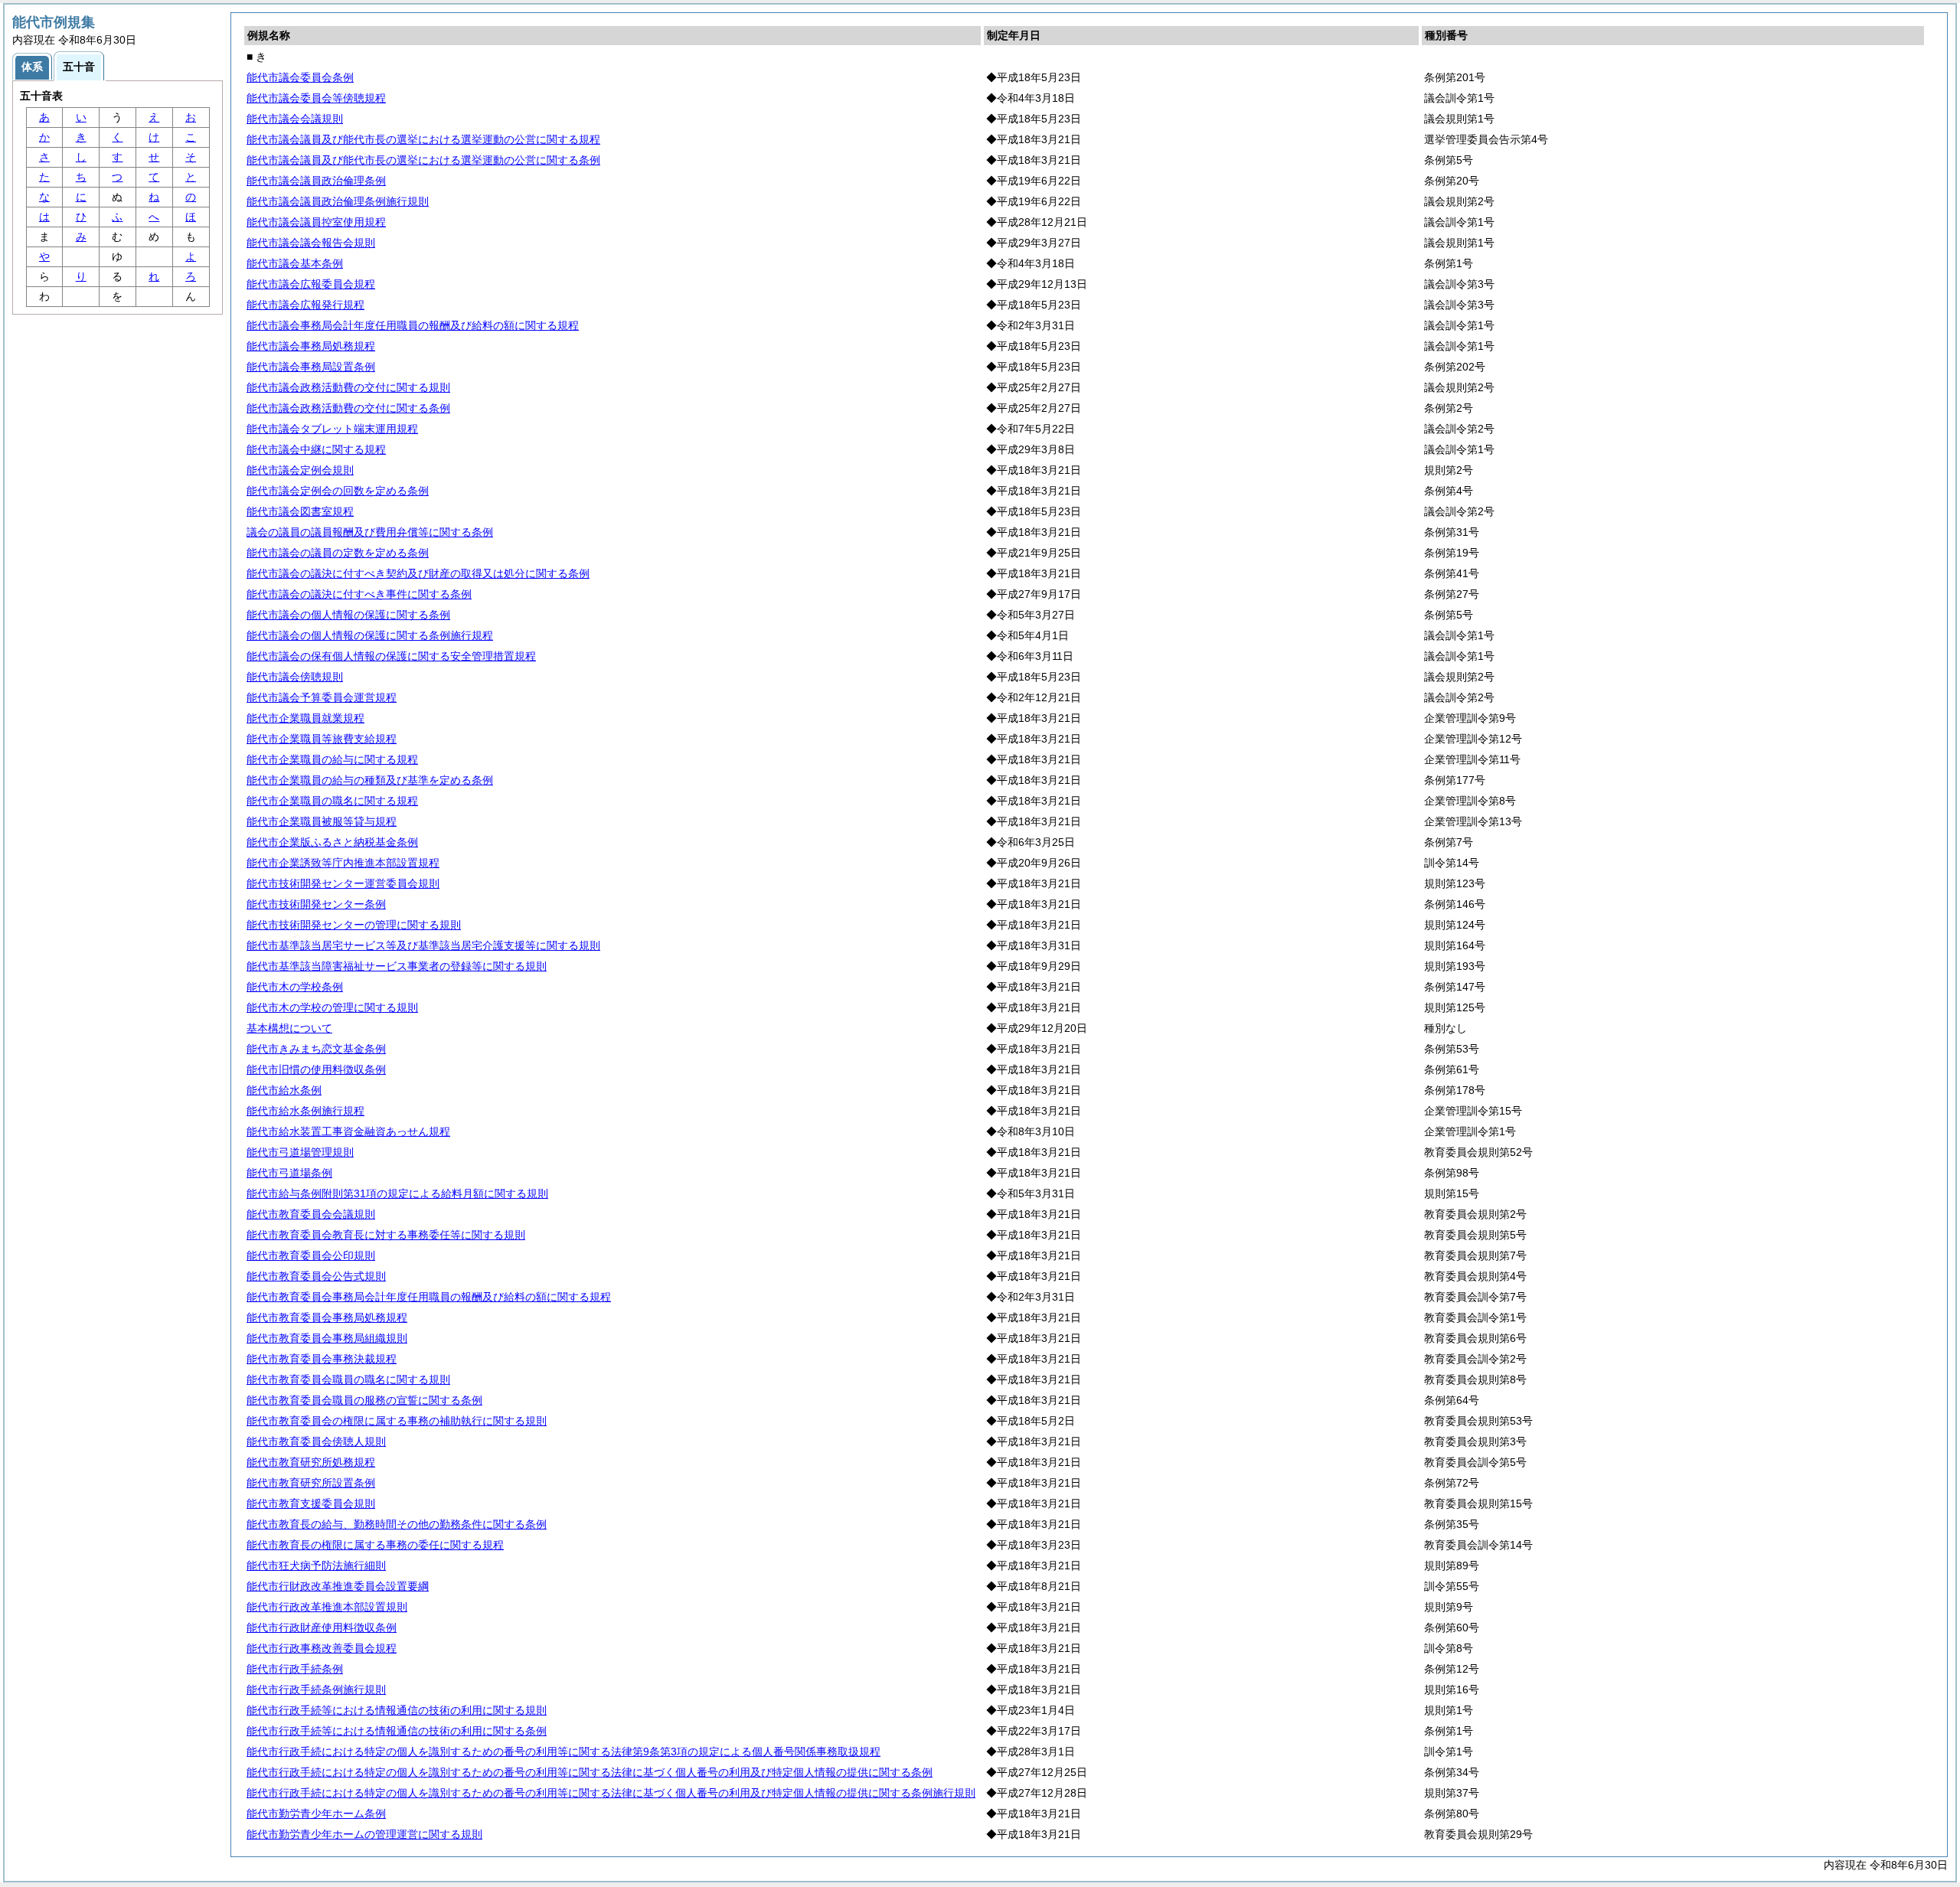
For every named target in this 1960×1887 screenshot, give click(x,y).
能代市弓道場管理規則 (300, 1152)
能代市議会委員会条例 (300, 77)
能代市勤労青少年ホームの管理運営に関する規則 (364, 1834)
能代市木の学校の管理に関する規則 (332, 1007)
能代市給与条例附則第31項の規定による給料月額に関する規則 (397, 1193)
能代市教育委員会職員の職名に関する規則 (348, 1379)
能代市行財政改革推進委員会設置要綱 (338, 1586)
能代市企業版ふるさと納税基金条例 (332, 842)
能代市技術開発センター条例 (316, 904)
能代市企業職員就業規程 (305, 718)
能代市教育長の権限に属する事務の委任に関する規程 (375, 1545)
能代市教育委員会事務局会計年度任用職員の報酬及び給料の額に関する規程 (429, 1297)
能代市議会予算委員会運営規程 (322, 697)
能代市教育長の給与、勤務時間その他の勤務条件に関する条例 (397, 1524)
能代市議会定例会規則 (300, 470)
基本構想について (289, 1028)
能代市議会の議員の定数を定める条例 (338, 553)
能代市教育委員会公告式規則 (316, 1276)
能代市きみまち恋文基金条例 (316, 1049)
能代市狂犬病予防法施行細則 (316, 1565)
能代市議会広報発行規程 (305, 305)
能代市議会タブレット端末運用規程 (332, 429)
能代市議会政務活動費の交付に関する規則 (348, 387)
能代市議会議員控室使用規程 (316, 222)
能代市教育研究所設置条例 (311, 1483)
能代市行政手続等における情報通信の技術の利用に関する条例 (397, 1731)
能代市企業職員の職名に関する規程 (332, 801)
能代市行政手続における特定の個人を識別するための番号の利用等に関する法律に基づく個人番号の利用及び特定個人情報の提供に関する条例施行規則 (611, 1793)
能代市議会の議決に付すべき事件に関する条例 (359, 594)
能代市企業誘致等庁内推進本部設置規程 (343, 863)
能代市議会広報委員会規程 (311, 284)
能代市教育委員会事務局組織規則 (327, 1338)
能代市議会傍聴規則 (295, 677)
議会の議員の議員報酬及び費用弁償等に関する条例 (370, 532)
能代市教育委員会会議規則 (311, 1214)
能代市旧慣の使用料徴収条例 (316, 1069)
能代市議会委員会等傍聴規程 (316, 98)
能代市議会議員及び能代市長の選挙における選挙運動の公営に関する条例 (423, 160)
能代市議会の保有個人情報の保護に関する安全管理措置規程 (391, 656)
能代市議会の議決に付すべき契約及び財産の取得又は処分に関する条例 (418, 573)
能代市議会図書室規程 (300, 511)
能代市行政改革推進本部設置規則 (327, 1607)
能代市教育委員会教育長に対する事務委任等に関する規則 (386, 1235)
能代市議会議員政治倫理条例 (316, 181)
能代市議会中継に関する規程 (316, 449)
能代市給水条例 (284, 1090)
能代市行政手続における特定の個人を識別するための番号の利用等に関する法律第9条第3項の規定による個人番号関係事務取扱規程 (563, 1752)
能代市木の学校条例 (295, 987)
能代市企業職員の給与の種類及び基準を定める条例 (370, 780)
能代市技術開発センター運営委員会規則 (343, 883)
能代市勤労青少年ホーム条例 (316, 1814)
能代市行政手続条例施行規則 (316, 1689)
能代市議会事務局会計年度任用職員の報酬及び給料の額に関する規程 (413, 325)
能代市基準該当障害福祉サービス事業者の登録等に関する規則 (397, 966)
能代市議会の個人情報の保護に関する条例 (348, 615)
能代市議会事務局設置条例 (311, 367)
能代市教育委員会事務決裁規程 (322, 1359)
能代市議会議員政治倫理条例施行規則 (338, 201)
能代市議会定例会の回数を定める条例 (338, 491)
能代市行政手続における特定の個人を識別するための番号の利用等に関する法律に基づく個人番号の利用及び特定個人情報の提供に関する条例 (590, 1772)
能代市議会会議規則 (295, 119)
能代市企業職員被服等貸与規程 (322, 821)
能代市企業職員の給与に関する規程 (332, 759)
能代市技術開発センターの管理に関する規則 (354, 925)
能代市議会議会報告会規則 (311, 243)
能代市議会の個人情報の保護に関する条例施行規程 (370, 635)
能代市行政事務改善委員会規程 (322, 1648)
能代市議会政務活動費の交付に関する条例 (348, 408)
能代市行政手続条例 (295, 1669)
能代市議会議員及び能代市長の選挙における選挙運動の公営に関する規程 (423, 139)
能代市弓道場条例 (289, 1173)
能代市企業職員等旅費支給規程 (322, 739)
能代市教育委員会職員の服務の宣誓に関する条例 (364, 1400)
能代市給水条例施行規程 (305, 1111)
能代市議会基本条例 (295, 263)
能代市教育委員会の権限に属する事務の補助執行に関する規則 (397, 1421)
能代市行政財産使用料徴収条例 (322, 1627)
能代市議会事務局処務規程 (311, 346)
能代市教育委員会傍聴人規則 (316, 1441)
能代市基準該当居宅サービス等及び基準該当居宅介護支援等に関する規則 (423, 945)
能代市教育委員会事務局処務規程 (327, 1317)
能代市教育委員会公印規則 (311, 1255)
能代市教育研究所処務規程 (311, 1462)
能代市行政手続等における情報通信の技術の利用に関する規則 (397, 1710)
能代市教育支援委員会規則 (311, 1503)
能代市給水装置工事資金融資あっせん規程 (348, 1131)
